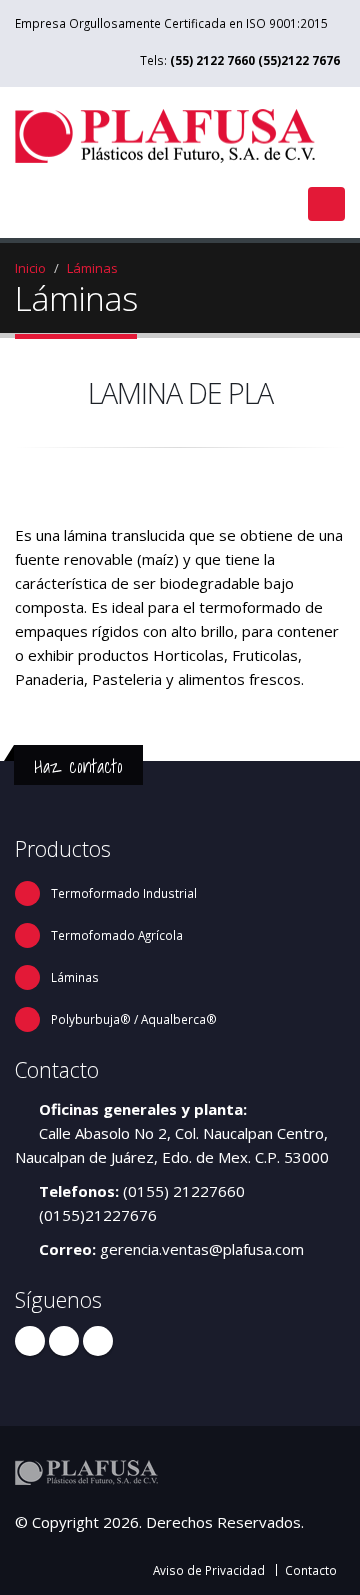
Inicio (30, 268)
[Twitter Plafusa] (64, 1341)
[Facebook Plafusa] (30, 1341)
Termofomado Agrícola (117, 935)
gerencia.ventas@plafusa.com (202, 1249)
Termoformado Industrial (124, 893)
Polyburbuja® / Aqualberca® (134, 1019)
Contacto (311, 1570)
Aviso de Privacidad (209, 1570)
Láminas (92, 268)
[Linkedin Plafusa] (98, 1341)
